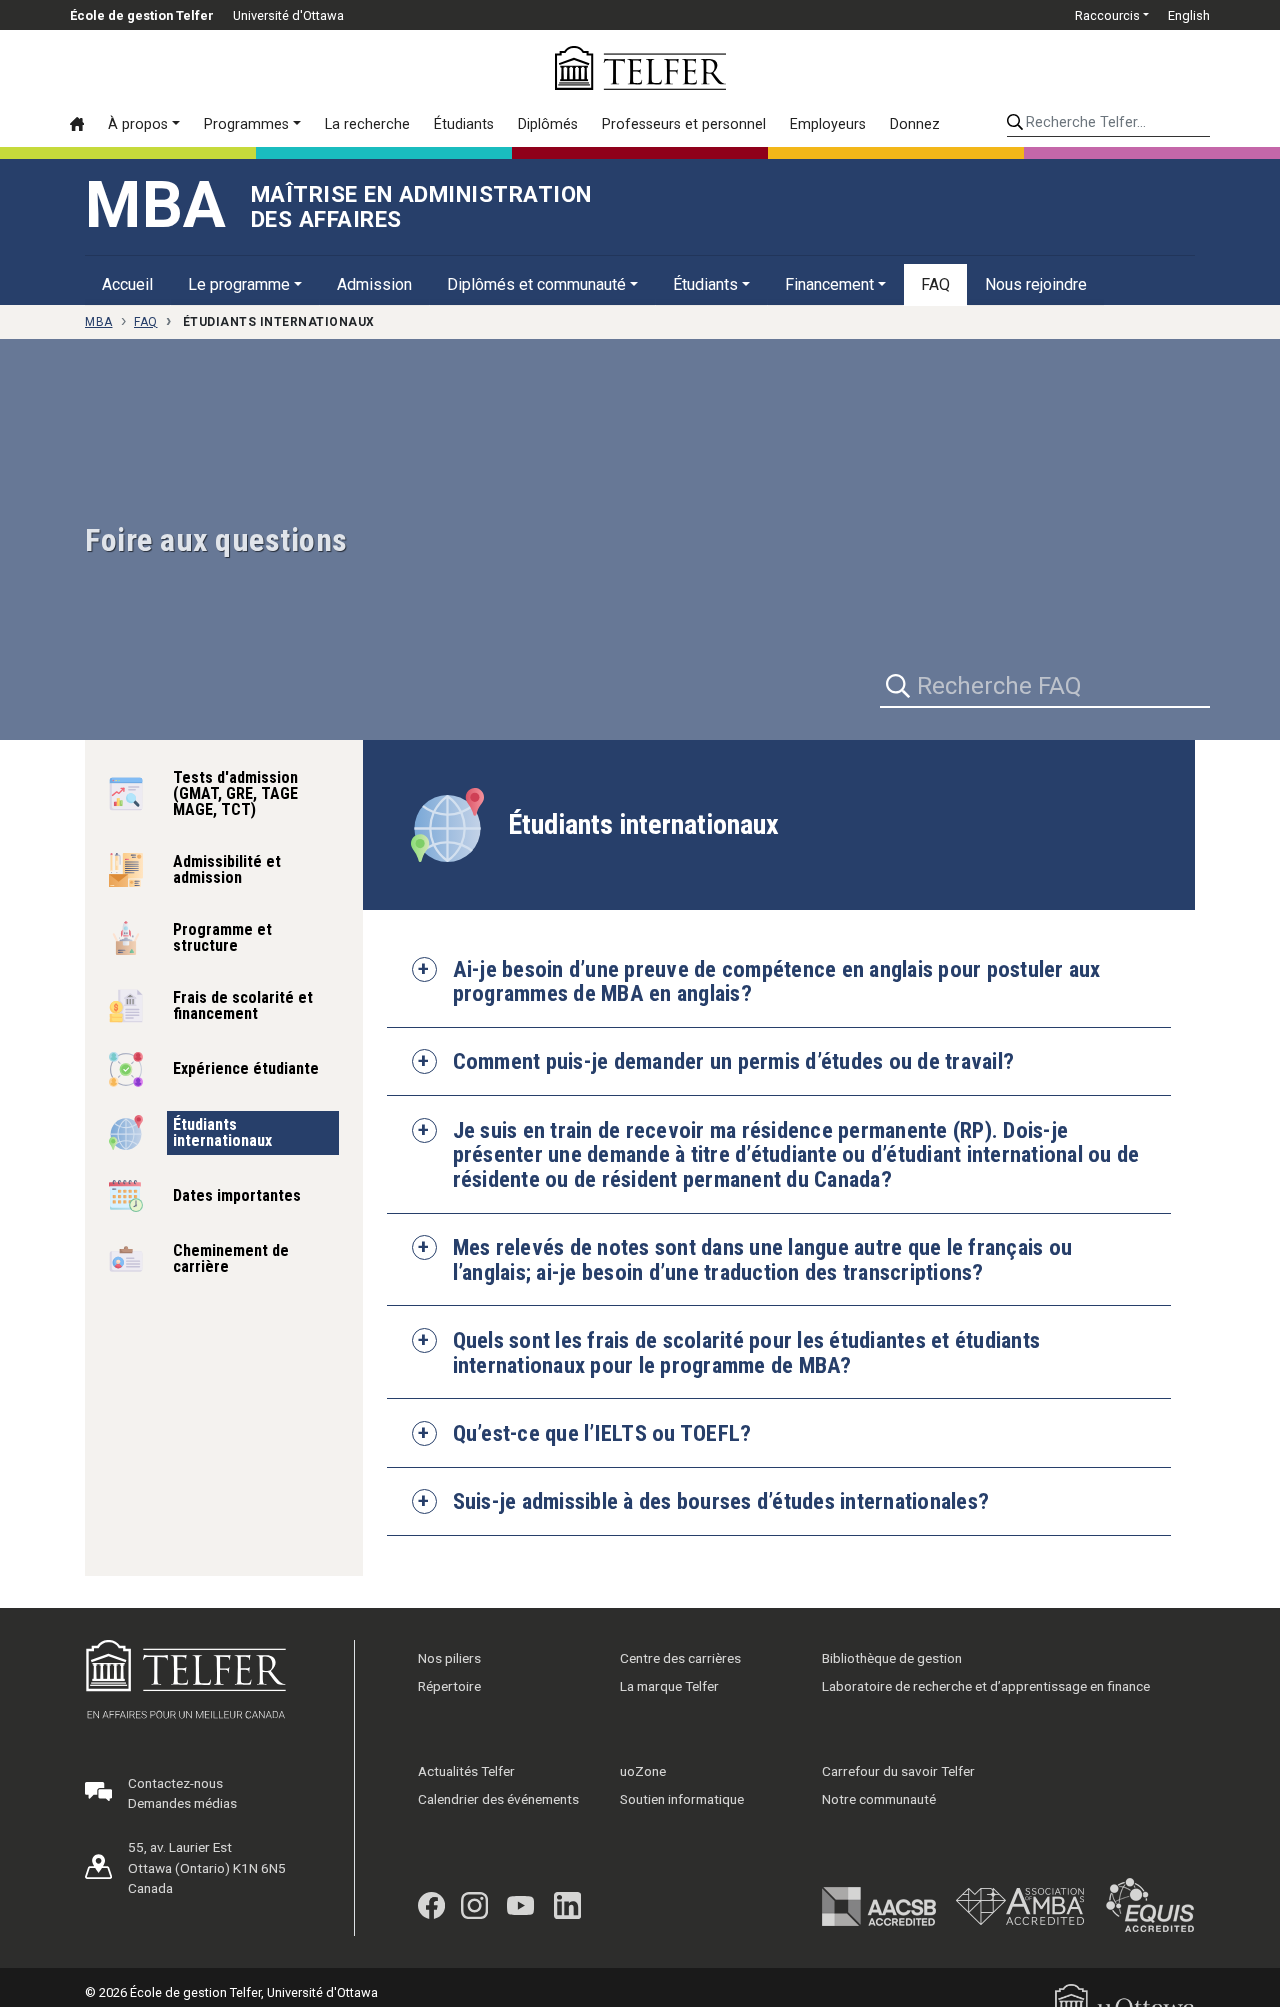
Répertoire (449, 1686)
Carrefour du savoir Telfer (898, 1771)
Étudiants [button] (705, 284)
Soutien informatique (682, 1799)
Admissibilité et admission (227, 869)
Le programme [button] (239, 284)
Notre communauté (879, 1799)
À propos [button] (138, 124)
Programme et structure (222, 937)
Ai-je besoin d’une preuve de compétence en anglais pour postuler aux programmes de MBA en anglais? (777, 981)
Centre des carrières (680, 1658)
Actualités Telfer (466, 1771)
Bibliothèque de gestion (892, 1658)
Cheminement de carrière (231, 1258)
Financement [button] (829, 284)
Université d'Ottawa (288, 15)
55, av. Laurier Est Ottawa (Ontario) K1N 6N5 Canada (207, 1867)
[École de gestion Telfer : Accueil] (640, 68)
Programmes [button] (246, 124)
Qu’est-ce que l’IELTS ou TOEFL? (602, 1433)
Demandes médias (182, 1803)
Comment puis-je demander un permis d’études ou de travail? (734, 1061)
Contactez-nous (175, 1783)
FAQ (935, 284)
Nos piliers (449, 1658)
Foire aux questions (216, 540)
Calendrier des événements (498, 1799)
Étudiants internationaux (222, 1132)
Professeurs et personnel (684, 124)
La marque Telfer (669, 1686)
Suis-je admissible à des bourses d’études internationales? (721, 1501)
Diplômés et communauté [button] (536, 284)
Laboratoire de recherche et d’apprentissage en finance (986, 1686)
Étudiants (464, 124)
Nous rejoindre (1036, 284)
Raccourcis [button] (1107, 15)
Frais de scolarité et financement (243, 1005)
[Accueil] (83, 124)
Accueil (127, 284)
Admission (374, 284)
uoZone (643, 1771)
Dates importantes (237, 1195)
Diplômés (548, 124)
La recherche (367, 124)
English (1189, 15)
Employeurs (828, 124)
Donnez (915, 124)
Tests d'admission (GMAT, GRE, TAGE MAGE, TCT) (235, 793)
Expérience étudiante (246, 1068)
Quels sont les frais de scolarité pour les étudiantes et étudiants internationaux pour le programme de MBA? (747, 1352)
